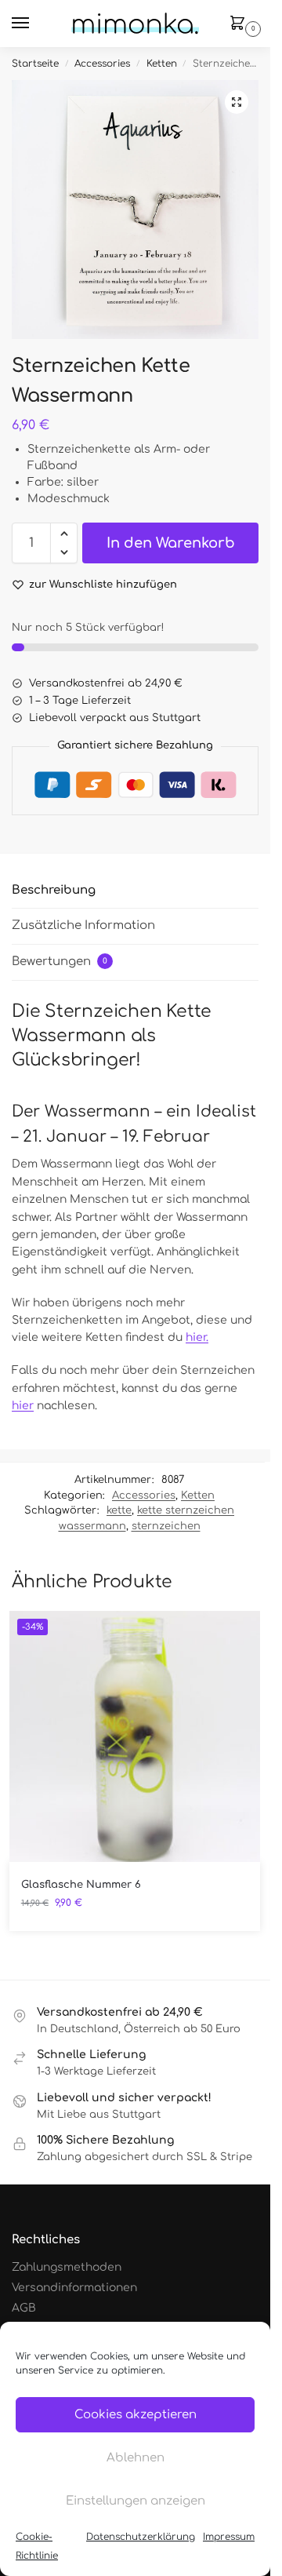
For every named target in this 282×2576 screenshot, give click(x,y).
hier (23, 1406)
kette (119, 1510)
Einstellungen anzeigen (136, 2501)
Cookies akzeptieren (136, 2415)
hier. (197, 1337)
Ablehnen (136, 2458)
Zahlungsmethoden (67, 2267)
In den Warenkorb (171, 543)
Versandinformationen (74, 2288)
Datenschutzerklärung (141, 2537)
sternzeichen (166, 1526)
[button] (240, 24)
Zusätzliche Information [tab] (83, 925)
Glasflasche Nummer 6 (81, 1885)
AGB (24, 2308)
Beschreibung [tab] (54, 890)
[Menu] (35, 24)
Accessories (102, 64)
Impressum (229, 2537)
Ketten (162, 64)
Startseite (35, 64)
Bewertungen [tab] (60, 962)
